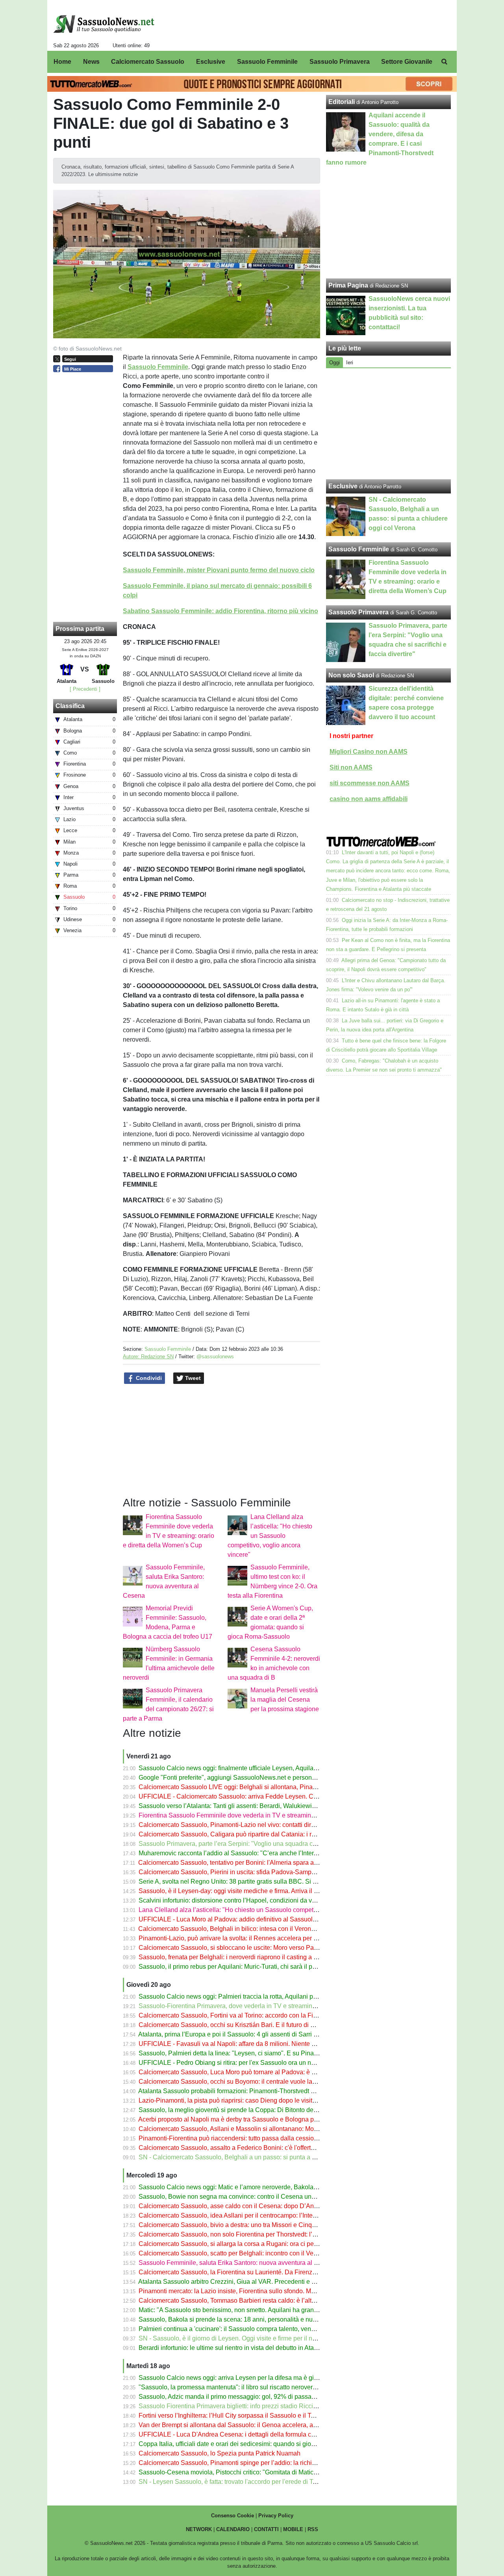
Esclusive (343, 486)
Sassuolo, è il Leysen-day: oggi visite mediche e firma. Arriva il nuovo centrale (247, 1891)
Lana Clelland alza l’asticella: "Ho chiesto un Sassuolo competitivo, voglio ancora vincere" (270, 1536)
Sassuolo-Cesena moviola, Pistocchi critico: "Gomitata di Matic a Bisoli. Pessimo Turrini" (262, 2472)
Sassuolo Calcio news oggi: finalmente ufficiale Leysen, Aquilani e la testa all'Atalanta (258, 1768)
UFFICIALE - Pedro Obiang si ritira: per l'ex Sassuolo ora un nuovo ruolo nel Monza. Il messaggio (274, 2063)
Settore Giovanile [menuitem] (407, 62)
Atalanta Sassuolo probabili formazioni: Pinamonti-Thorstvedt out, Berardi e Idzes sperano (264, 2091)
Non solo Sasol (351, 675)
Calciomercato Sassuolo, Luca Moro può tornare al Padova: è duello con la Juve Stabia (260, 2072)
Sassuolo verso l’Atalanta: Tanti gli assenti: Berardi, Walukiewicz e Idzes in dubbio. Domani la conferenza (285, 1806)
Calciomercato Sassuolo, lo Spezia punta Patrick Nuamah (220, 2453)
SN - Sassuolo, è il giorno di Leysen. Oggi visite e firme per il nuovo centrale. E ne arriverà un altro (275, 2338)
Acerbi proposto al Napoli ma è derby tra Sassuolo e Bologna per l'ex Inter (241, 2119)
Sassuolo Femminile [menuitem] (267, 62)
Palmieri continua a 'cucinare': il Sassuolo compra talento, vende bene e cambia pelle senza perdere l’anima (289, 2329)
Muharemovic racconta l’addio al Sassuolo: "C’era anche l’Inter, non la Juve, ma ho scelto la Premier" (279, 1853)
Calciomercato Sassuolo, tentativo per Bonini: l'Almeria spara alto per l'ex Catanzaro (256, 1863)
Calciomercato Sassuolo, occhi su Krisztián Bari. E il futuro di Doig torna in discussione (260, 2025)
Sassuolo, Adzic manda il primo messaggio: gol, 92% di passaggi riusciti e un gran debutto (264, 2397)
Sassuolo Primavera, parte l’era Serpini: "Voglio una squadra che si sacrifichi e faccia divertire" (270, 1844)
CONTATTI (266, 2529)
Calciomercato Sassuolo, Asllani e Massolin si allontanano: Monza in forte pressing (254, 2129)
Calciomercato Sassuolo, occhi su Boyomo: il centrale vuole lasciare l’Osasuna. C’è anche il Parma (277, 2082)
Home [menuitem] (62, 62)
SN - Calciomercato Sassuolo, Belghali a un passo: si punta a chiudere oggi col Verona (260, 2157)
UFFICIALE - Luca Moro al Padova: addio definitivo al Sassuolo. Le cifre (239, 1919)
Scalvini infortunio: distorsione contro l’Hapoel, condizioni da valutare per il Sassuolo (257, 1900)
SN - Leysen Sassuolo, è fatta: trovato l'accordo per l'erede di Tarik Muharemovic (250, 2482)
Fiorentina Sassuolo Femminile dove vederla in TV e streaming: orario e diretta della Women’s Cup (277, 1815)
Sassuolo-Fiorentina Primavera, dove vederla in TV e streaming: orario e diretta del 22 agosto (269, 2006)
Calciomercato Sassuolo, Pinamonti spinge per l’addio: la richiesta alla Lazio (246, 2463)
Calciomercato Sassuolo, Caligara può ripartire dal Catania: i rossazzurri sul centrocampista (266, 1834)
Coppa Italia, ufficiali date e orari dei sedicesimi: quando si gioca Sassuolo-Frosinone (257, 2444)
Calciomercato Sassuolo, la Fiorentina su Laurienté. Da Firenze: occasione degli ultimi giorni (268, 2272)
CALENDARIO (233, 2529)
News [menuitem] (91, 62)
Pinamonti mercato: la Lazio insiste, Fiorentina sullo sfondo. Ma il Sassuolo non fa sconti (261, 2291)
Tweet (192, 1378)
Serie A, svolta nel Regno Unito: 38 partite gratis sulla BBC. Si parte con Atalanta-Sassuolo (265, 1881)
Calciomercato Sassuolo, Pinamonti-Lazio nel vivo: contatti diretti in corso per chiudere (259, 1825)
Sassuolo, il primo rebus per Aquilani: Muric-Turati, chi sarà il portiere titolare (245, 1967)
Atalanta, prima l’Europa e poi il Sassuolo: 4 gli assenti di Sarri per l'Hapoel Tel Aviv (254, 2034)
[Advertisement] (389, 424)
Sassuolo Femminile (168, 1349)
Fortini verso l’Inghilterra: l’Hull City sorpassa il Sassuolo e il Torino (232, 2416)
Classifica (70, 706)
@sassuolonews (215, 1357)
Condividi (148, 1378)
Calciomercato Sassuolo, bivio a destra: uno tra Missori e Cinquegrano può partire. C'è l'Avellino (272, 2225)
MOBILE (293, 2529)
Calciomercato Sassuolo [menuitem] (148, 62)
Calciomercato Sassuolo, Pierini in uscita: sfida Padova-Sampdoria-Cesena (244, 1872)
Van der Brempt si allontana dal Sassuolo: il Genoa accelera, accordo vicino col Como (258, 2425)
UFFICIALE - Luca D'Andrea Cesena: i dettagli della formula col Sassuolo (241, 2434)
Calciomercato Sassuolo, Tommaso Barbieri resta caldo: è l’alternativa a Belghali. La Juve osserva (276, 2301)
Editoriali (342, 102)
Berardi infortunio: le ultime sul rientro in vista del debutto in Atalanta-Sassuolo (247, 2348)
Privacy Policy (276, 2516)
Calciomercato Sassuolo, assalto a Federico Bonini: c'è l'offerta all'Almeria (242, 2148)
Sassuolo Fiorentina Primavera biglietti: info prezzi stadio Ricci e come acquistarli (252, 2406)
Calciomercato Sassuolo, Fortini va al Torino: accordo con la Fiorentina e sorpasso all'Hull (264, 2015)
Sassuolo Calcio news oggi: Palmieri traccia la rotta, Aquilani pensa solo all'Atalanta (256, 1996)
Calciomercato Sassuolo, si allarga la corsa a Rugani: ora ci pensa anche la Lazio (253, 2244)
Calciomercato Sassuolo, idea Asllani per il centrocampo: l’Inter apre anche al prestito (258, 2215)
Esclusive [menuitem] (211, 62)
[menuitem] (444, 62)
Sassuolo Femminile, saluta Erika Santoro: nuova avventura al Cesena (237, 2263)
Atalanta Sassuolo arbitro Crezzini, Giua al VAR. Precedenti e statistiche (239, 2282)
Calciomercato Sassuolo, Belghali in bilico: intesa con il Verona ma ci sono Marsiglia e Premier (270, 1929)
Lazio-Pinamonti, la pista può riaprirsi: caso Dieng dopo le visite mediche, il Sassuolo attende (268, 2100)
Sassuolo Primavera (359, 612)
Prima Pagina (348, 285)
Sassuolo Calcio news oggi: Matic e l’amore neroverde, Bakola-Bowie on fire (245, 2187)
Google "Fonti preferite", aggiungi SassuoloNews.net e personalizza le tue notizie (252, 1778)
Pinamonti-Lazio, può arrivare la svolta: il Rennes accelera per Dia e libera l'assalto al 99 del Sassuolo (281, 1938)
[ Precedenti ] (85, 689)
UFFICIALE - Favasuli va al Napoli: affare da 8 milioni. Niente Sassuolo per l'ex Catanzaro (264, 2044)
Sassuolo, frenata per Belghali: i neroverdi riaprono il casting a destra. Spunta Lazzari (257, 1957)
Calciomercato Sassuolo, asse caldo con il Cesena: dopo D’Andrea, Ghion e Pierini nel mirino (270, 2206)
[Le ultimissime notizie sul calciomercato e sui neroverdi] (104, 24)
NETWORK (199, 2529)
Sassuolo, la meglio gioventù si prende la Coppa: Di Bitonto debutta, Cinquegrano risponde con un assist (285, 2110)
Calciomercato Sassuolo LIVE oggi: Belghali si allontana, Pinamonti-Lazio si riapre (254, 1787)
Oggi (334, 363)
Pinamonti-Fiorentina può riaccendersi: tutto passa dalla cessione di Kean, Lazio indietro (262, 2138)
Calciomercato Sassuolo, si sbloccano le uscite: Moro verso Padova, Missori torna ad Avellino (269, 1948)
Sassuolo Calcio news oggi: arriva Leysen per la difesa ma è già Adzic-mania (246, 2378)
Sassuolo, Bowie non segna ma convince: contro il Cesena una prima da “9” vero (251, 2197)
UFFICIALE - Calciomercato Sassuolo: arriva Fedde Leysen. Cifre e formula (244, 1796)
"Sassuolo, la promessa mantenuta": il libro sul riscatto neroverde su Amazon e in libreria (262, 2387)
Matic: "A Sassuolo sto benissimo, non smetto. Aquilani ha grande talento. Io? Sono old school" (271, 2310)
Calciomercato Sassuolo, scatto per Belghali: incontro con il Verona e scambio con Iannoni (265, 2253)
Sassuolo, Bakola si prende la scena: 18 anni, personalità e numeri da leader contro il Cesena (269, 2319)
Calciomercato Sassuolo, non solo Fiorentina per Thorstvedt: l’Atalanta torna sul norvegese (265, 2234)
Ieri (350, 363)
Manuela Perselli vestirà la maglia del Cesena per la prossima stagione (285, 1700)
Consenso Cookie (233, 2516)
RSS (313, 2529)
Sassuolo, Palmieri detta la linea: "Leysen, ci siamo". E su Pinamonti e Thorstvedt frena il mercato (274, 2053)
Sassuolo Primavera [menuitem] (340, 62)
